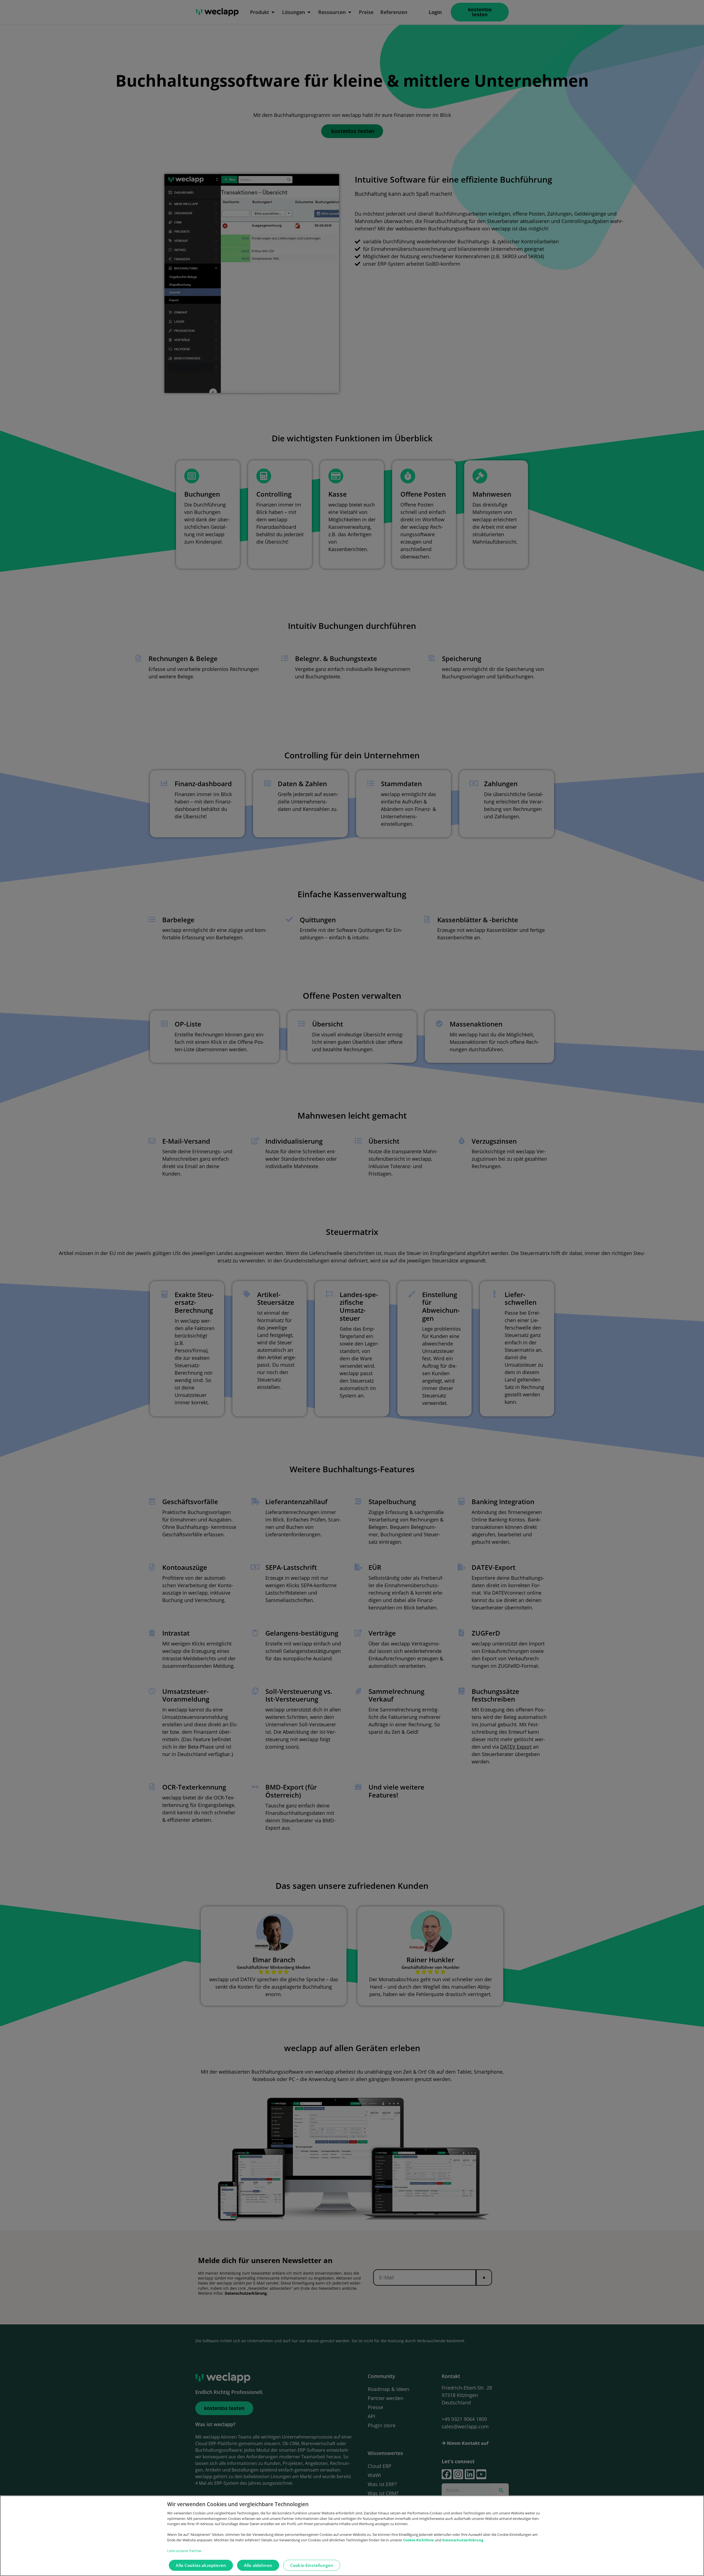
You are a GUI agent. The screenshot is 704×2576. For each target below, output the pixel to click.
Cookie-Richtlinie (419, 2540)
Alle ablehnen (258, 2566)
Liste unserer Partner (184, 2551)
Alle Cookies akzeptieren (201, 2566)
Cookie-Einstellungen (312, 2566)
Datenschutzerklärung (463, 2540)
